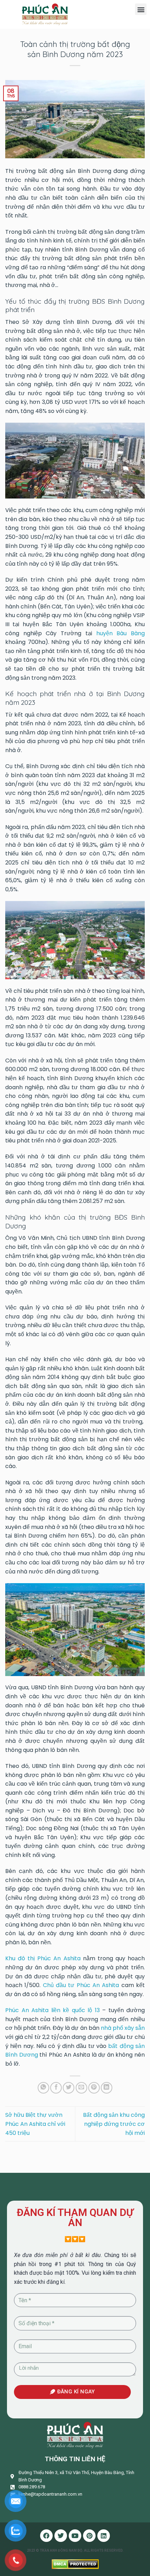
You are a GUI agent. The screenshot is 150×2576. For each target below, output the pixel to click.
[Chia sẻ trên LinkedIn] (107, 2088)
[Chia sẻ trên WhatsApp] (43, 2088)
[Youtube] (75, 2536)
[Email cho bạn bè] (81, 2088)
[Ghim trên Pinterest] (94, 2088)
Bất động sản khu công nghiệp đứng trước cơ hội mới (114, 2124)
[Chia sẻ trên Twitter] (69, 2088)
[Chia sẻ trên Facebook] (56, 2088)
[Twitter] (61, 2536)
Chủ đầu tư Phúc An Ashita (81, 1985)
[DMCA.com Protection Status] (75, 2564)
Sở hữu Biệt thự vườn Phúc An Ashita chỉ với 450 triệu (35, 2124)
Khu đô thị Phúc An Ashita (43, 1958)
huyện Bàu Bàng (121, 633)
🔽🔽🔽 (75, 2239)
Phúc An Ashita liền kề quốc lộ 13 (52, 2010)
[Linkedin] (104, 2536)
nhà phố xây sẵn (123, 2028)
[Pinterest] (89, 2536)
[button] (141, 9)
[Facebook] (46, 2536)
